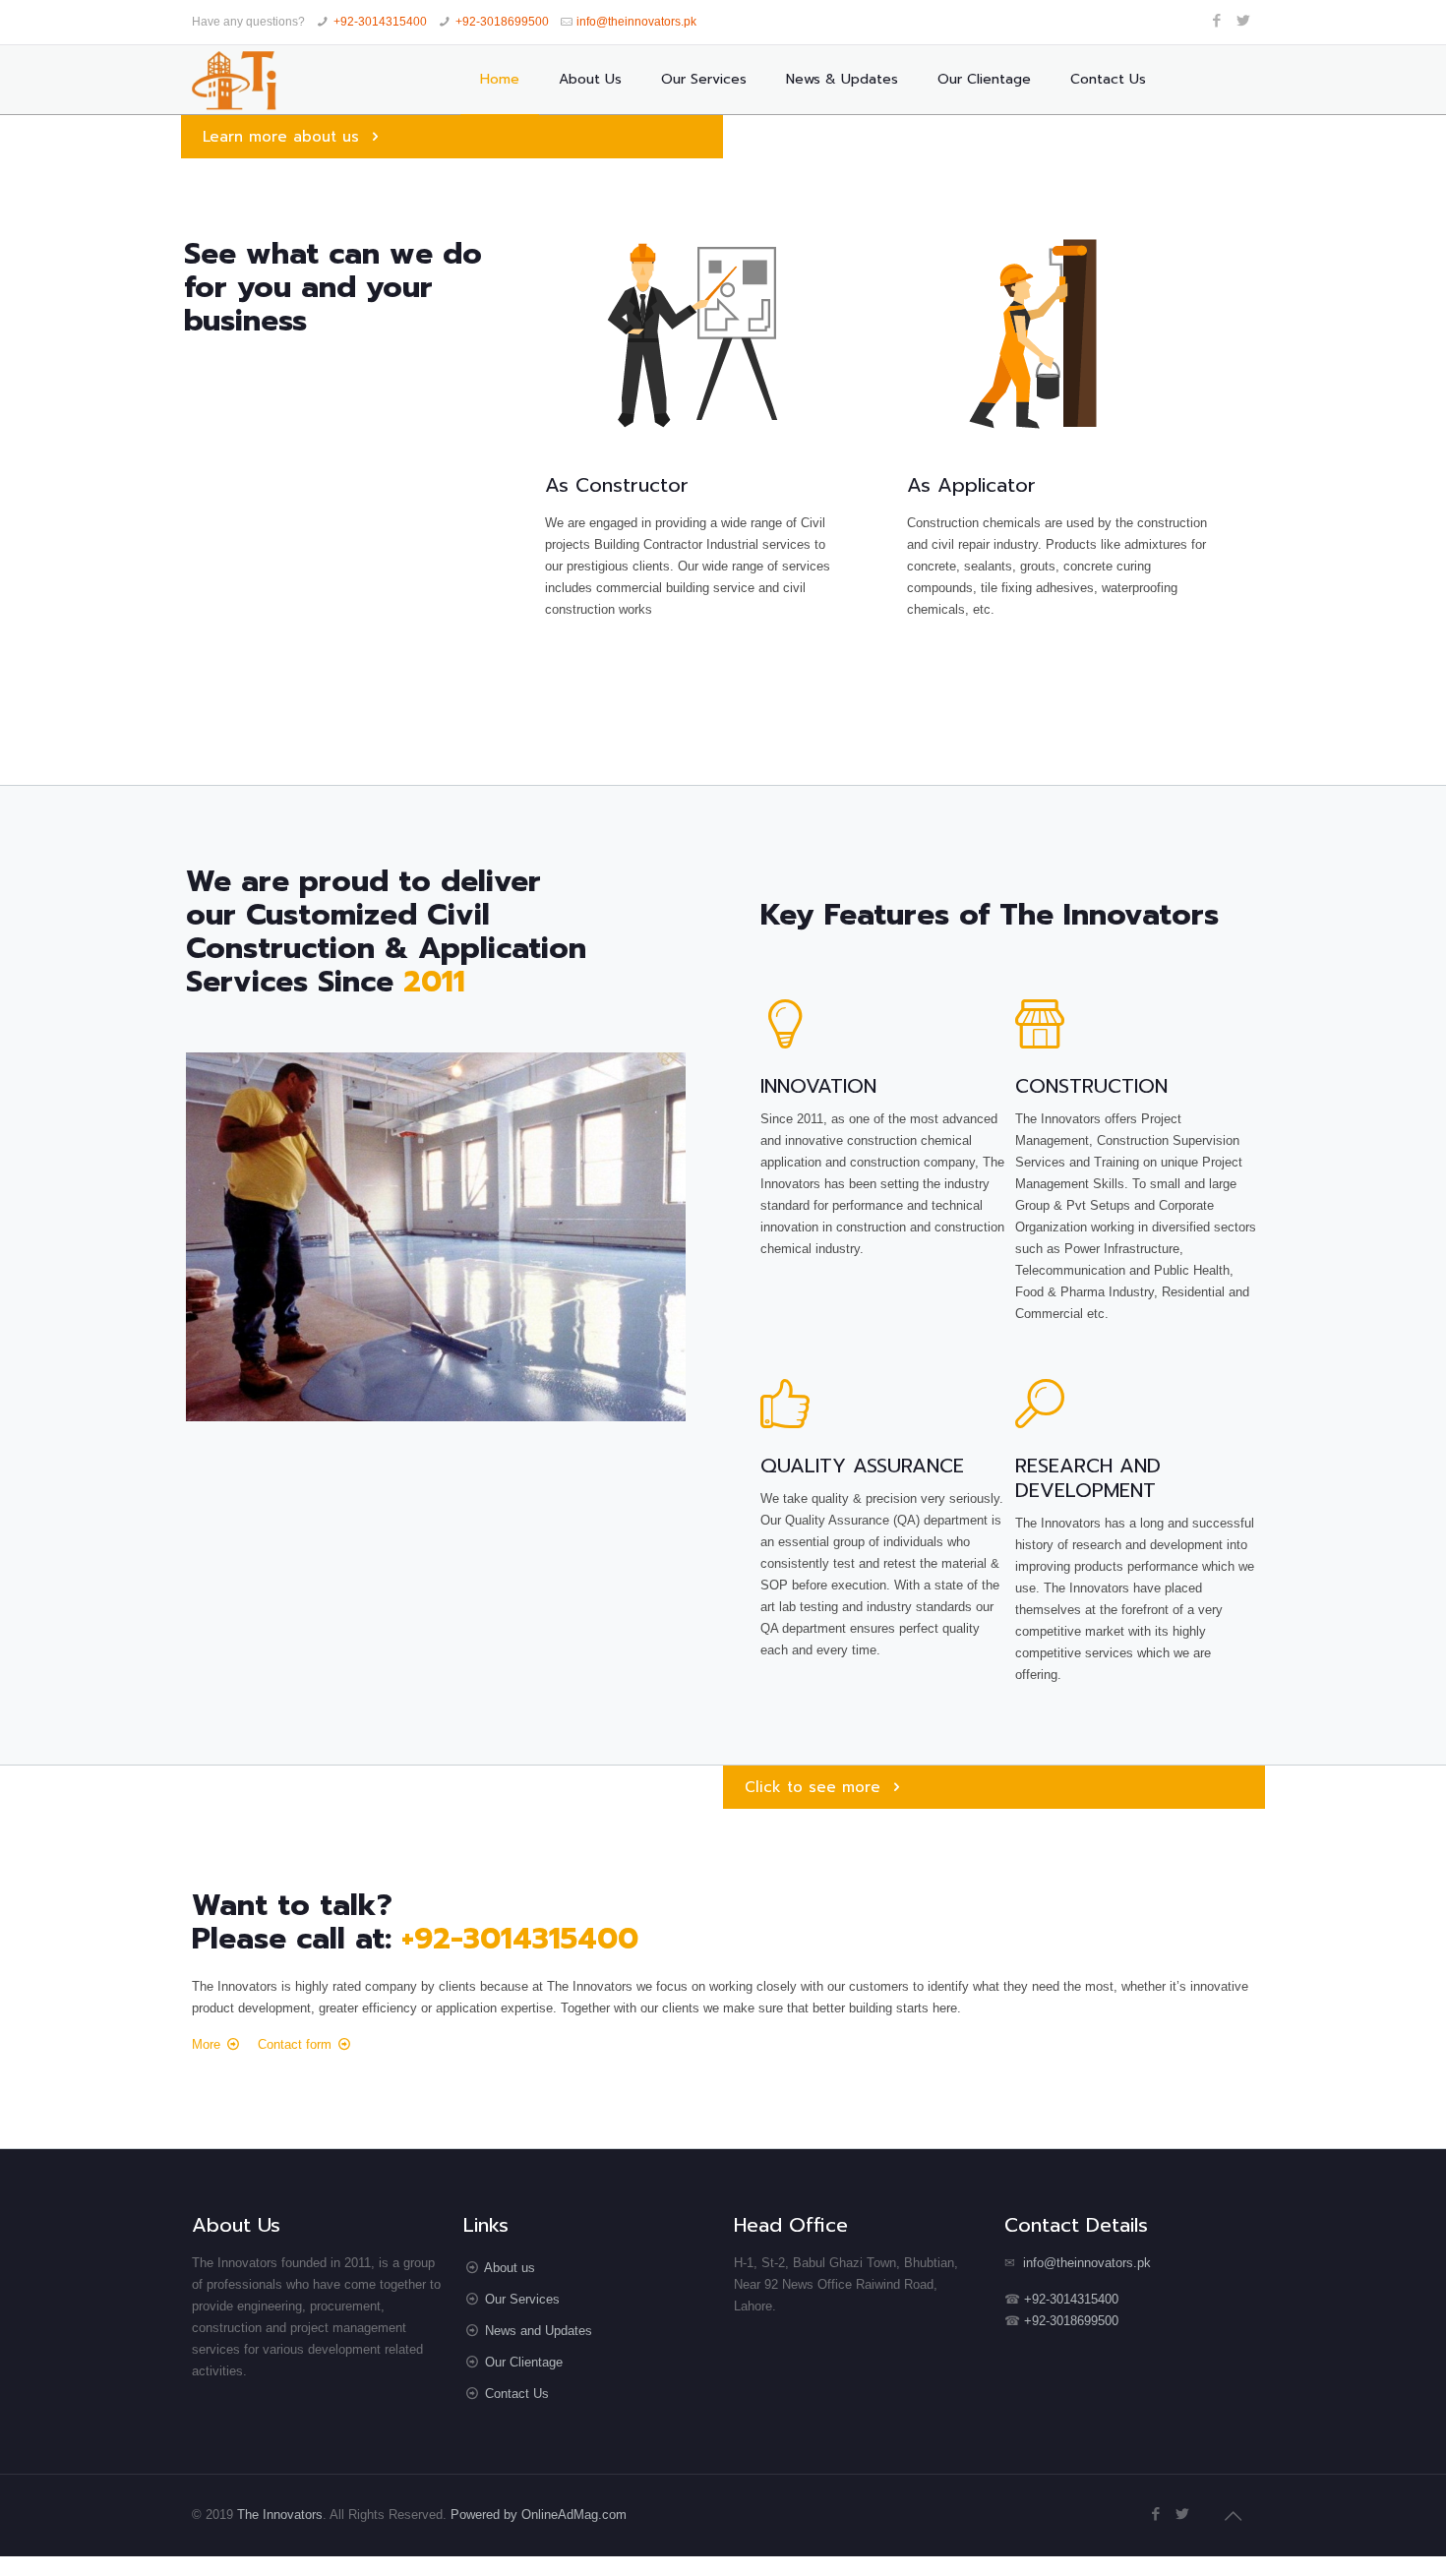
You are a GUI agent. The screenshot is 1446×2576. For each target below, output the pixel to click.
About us (510, 2268)
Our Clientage (524, 2362)
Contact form (295, 2043)
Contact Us (517, 2394)
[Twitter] (1244, 20)
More (206, 2043)
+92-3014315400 (380, 22)
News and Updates (539, 2331)
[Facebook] (1217, 20)
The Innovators (280, 2515)
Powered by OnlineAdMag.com (539, 2515)
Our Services (522, 2299)
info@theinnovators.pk (636, 22)
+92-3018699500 (502, 22)
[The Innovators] (234, 80)
